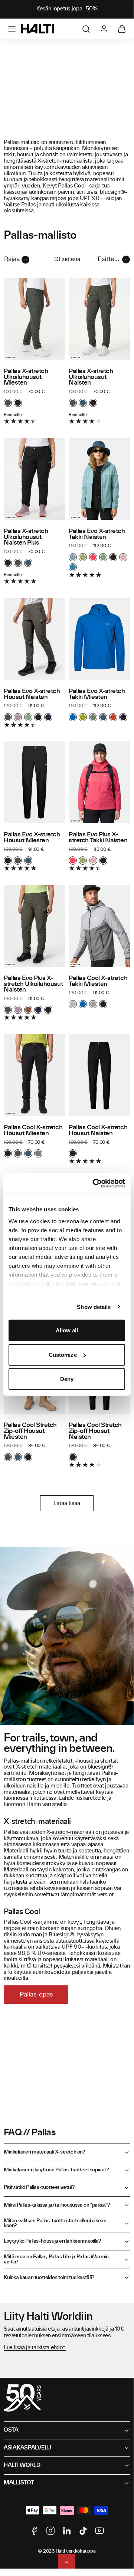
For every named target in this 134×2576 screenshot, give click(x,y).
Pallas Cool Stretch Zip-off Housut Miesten (30, 1431)
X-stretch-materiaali (71, 1832)
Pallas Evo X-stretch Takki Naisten (97, 534)
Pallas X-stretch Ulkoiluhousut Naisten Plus (26, 537)
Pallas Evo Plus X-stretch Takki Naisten (98, 838)
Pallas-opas (36, 1995)
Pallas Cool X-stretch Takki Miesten (98, 981)
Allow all (67, 1330)
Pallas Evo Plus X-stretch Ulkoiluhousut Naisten (33, 984)
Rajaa (12, 259)
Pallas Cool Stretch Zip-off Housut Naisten (95, 1431)
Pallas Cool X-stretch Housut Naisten (98, 1130)
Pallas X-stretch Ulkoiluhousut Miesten (26, 377)
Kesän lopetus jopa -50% (67, 9)
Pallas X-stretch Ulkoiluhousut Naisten (91, 377)
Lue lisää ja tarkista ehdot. (35, 2348)
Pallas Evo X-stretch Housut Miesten (32, 838)
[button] (12, 29)
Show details (94, 1307)
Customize (63, 1354)
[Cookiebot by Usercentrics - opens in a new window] (94, 1183)
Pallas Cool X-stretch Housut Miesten (33, 1130)
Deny (67, 1379)
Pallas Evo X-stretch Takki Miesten (97, 694)
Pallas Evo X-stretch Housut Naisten (32, 694)
